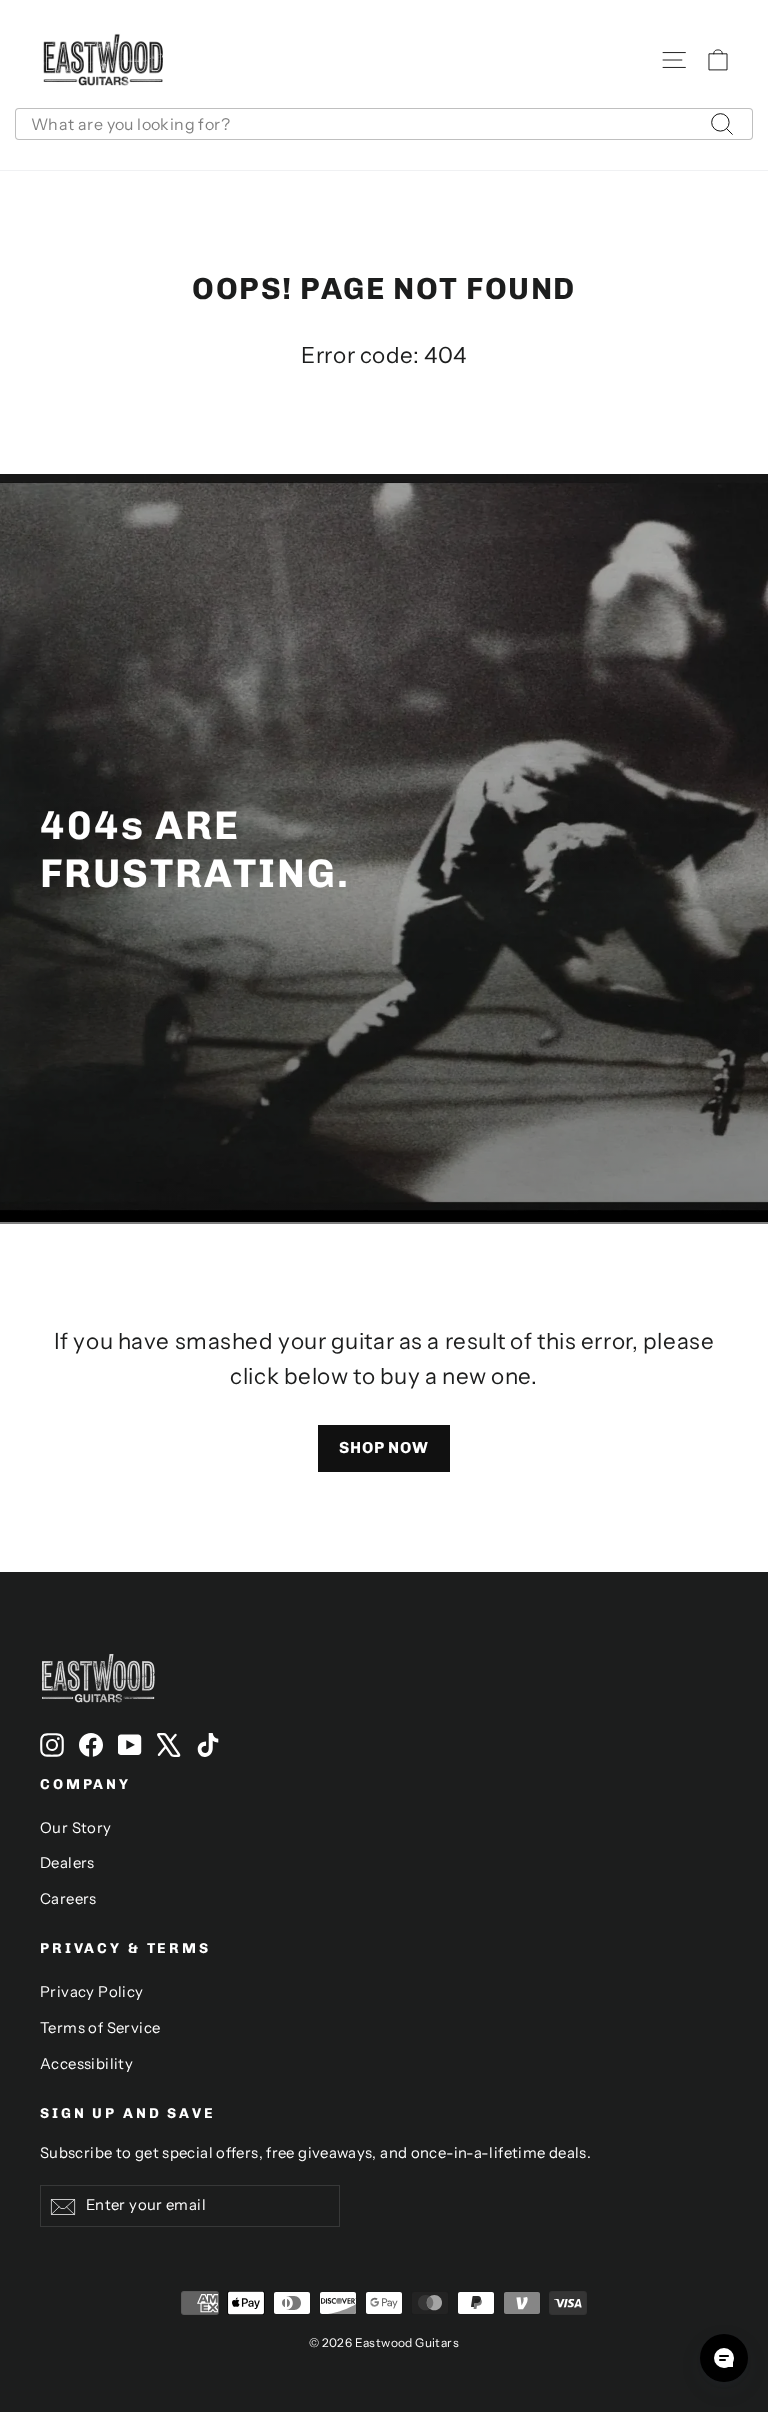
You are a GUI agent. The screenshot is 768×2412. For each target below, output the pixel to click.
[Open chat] (724, 2358)
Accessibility (86, 2064)
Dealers (67, 1863)
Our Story (76, 1828)
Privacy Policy (92, 1992)
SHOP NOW (383, 1447)
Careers (68, 1899)
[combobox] (384, 124)
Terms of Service (100, 2028)
